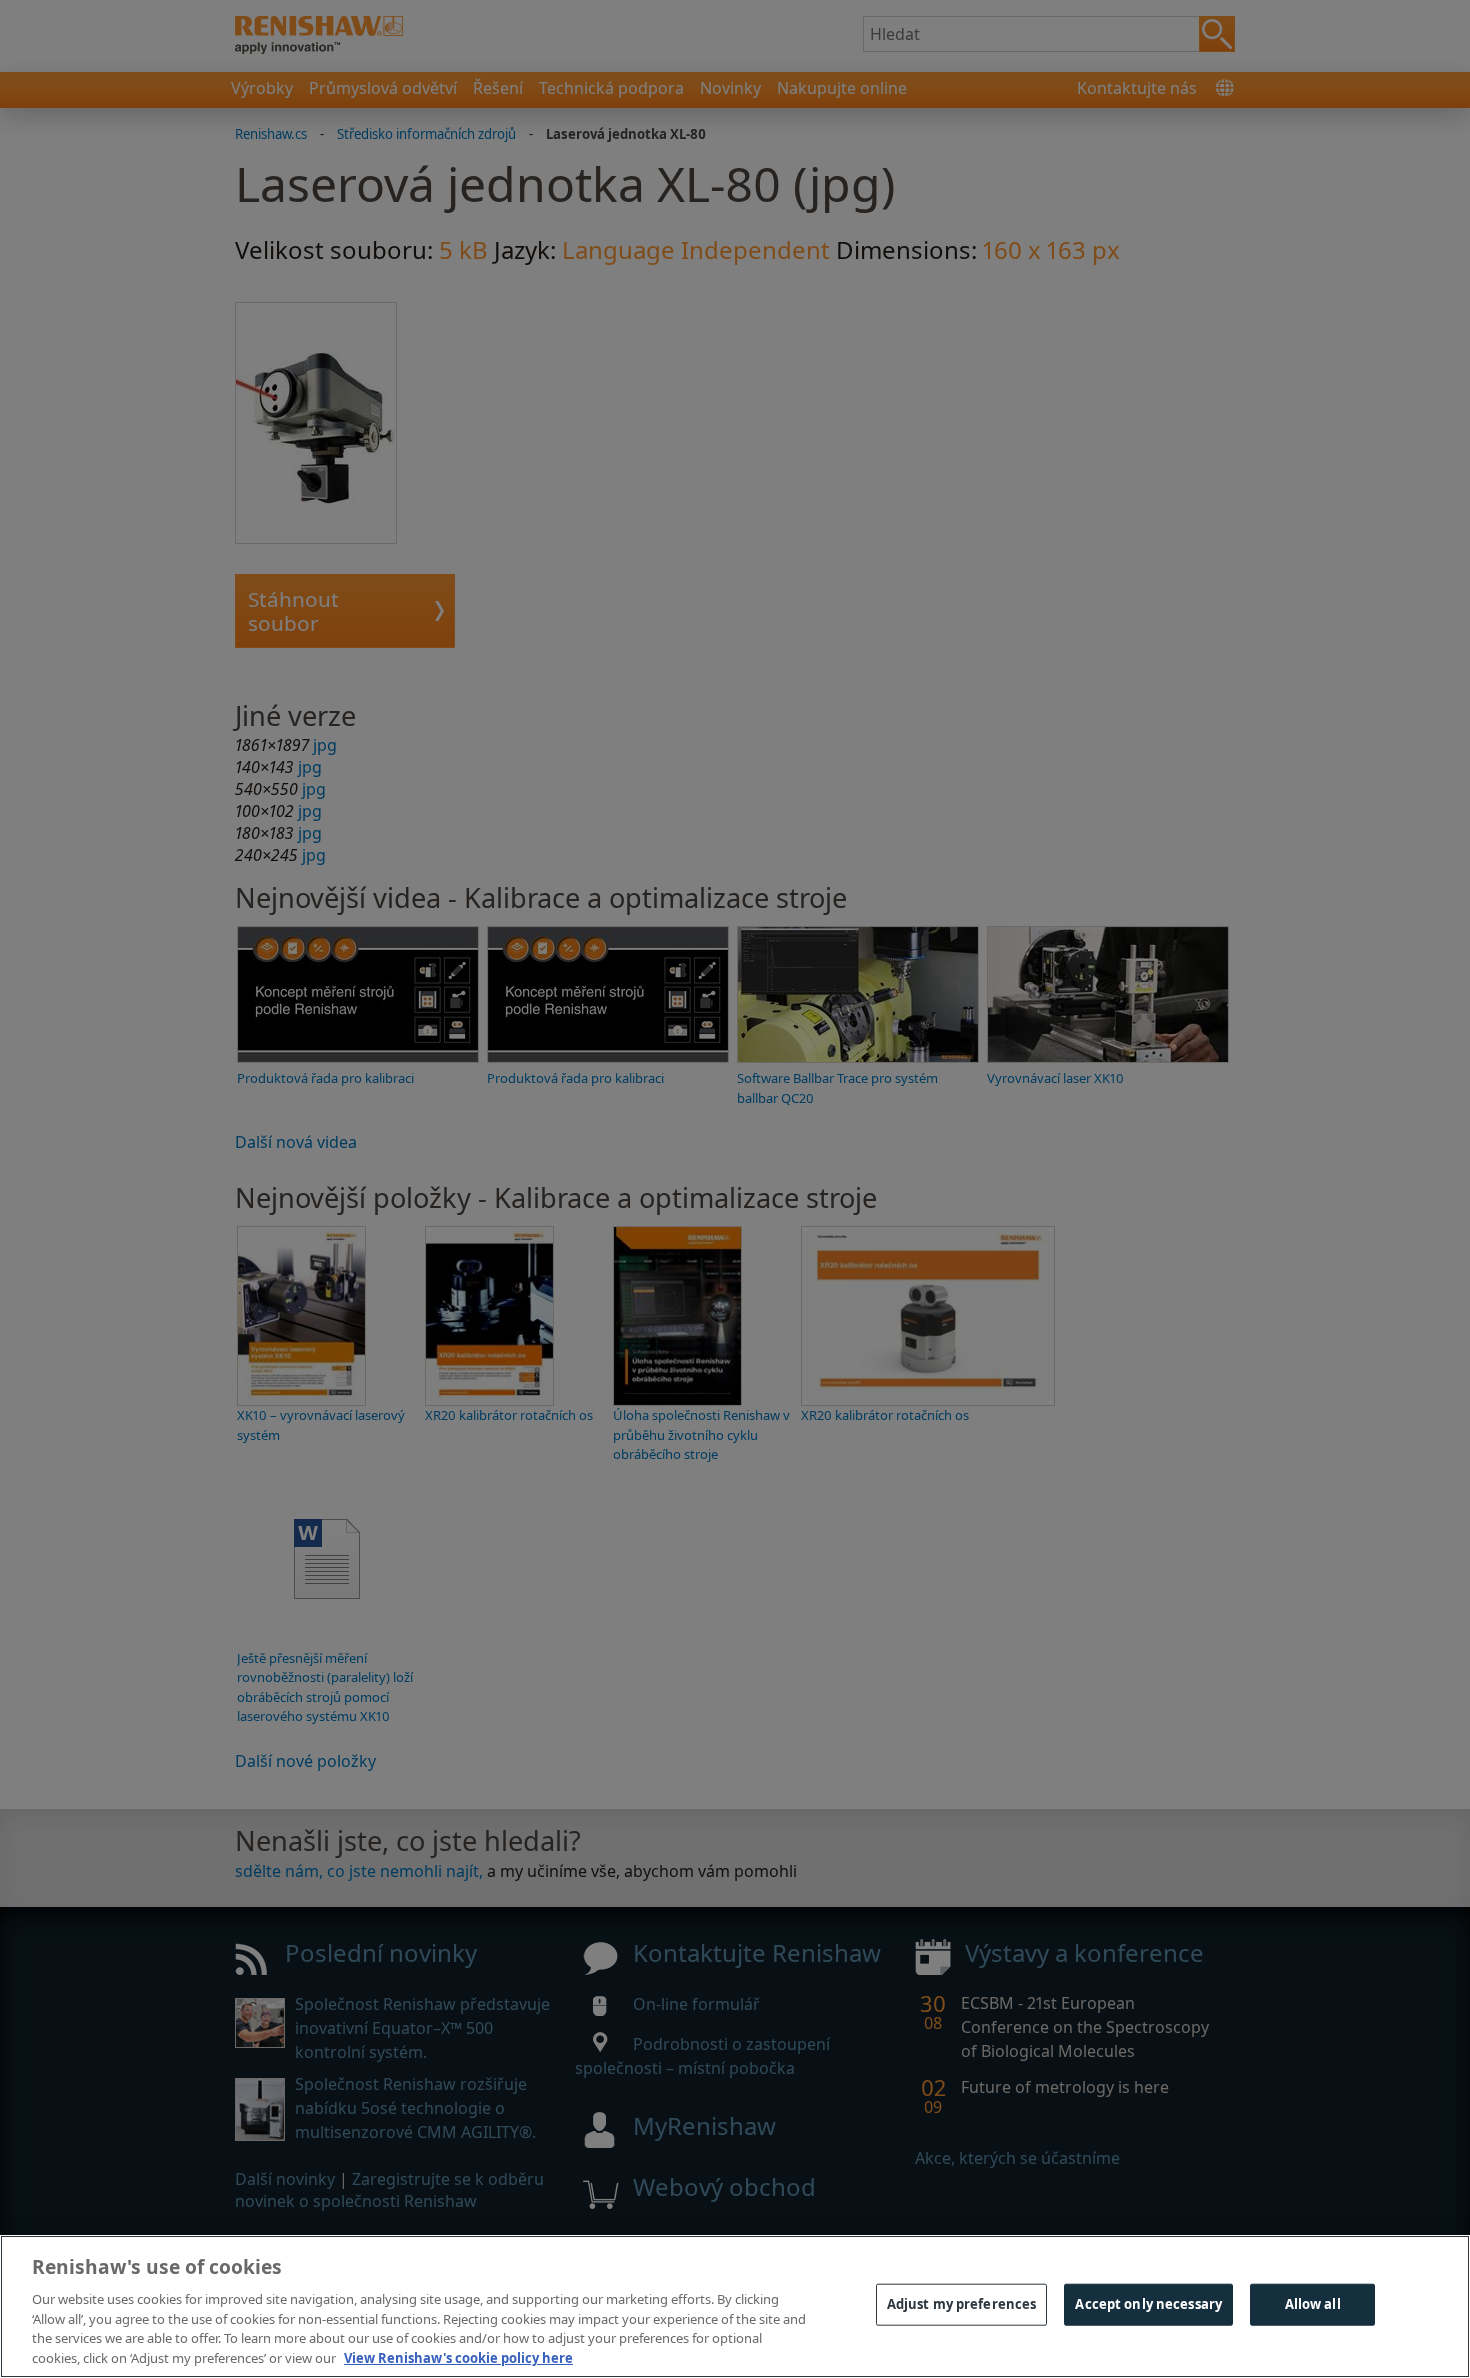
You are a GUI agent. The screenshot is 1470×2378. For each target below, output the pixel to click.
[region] (735, 2306)
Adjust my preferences (962, 2304)
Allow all (1313, 2304)
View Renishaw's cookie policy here (458, 2357)
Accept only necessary (1148, 2304)
